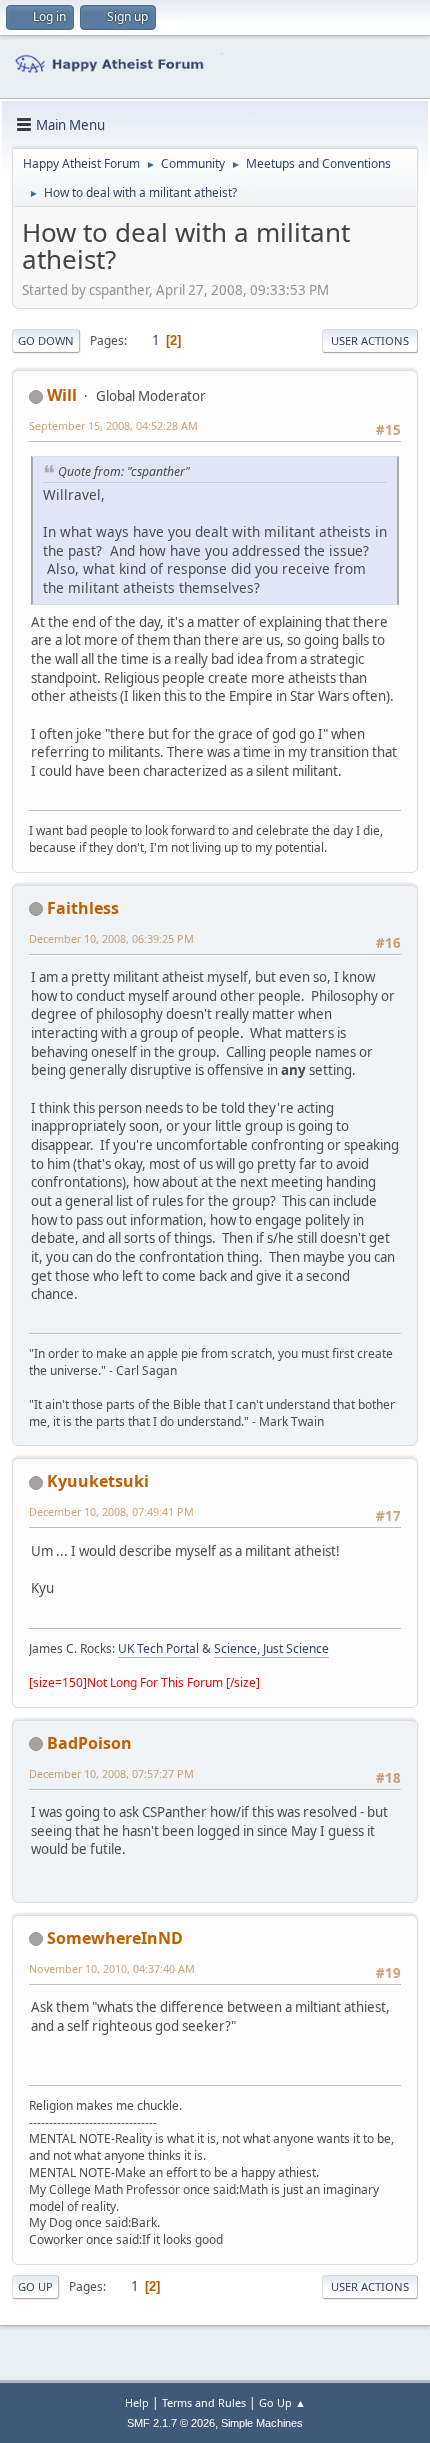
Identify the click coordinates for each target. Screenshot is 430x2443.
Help (137, 2402)
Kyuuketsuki (98, 1481)
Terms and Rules (204, 2402)
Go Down (46, 340)
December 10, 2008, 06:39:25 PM (111, 938)
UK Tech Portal (158, 1648)
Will (62, 395)
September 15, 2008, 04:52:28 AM (113, 425)
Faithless (83, 908)
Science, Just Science (271, 1648)
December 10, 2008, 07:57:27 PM (111, 1773)
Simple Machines (262, 2423)
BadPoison (89, 1743)
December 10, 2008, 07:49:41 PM (111, 1511)
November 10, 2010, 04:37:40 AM (112, 1968)
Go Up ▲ (282, 2402)
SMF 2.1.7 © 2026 (171, 2423)
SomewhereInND (115, 1938)
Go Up (35, 2286)
